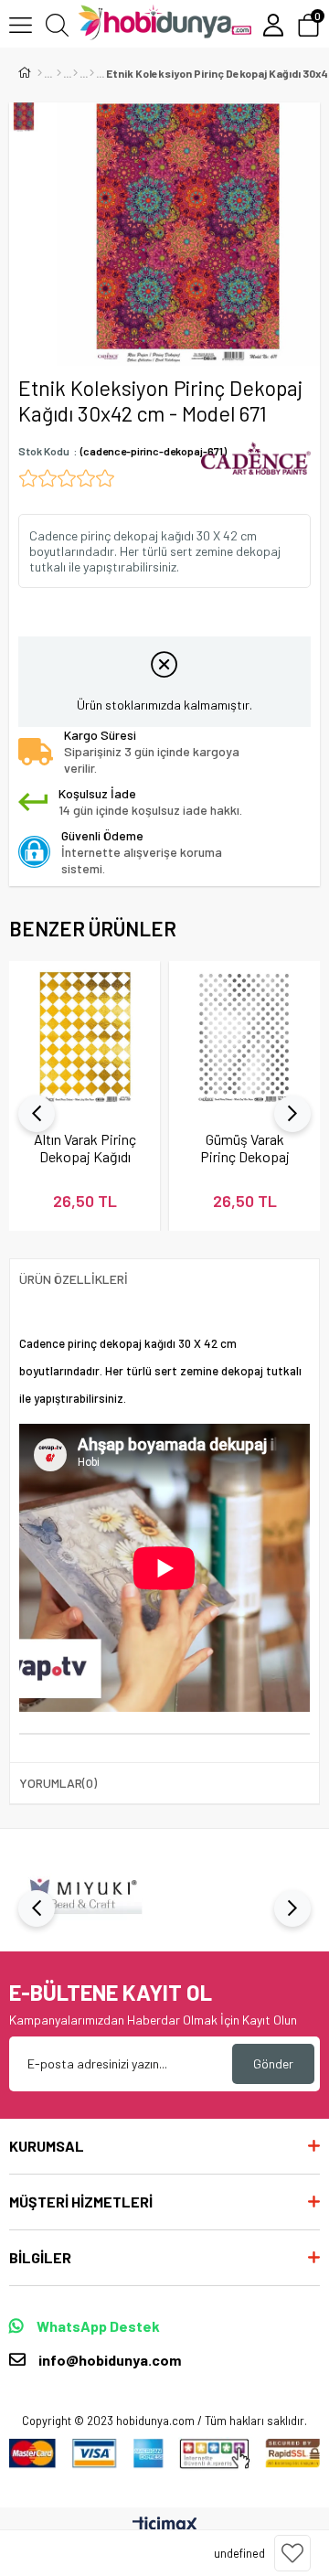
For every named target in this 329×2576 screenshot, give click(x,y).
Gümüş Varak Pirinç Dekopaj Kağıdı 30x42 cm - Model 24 (245, 1148)
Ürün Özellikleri (74, 1279)
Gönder (273, 2063)
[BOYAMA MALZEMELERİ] (59, 73)
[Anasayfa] (40, 73)
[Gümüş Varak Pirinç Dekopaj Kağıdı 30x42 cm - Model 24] (244, 1037)
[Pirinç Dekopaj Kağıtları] (92, 73)
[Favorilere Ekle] (292, 2553)
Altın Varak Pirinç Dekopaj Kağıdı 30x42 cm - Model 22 (85, 1148)
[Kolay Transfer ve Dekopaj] (75, 73)
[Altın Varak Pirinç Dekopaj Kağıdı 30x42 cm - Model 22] (85, 1037)
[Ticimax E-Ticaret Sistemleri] (165, 2526)
